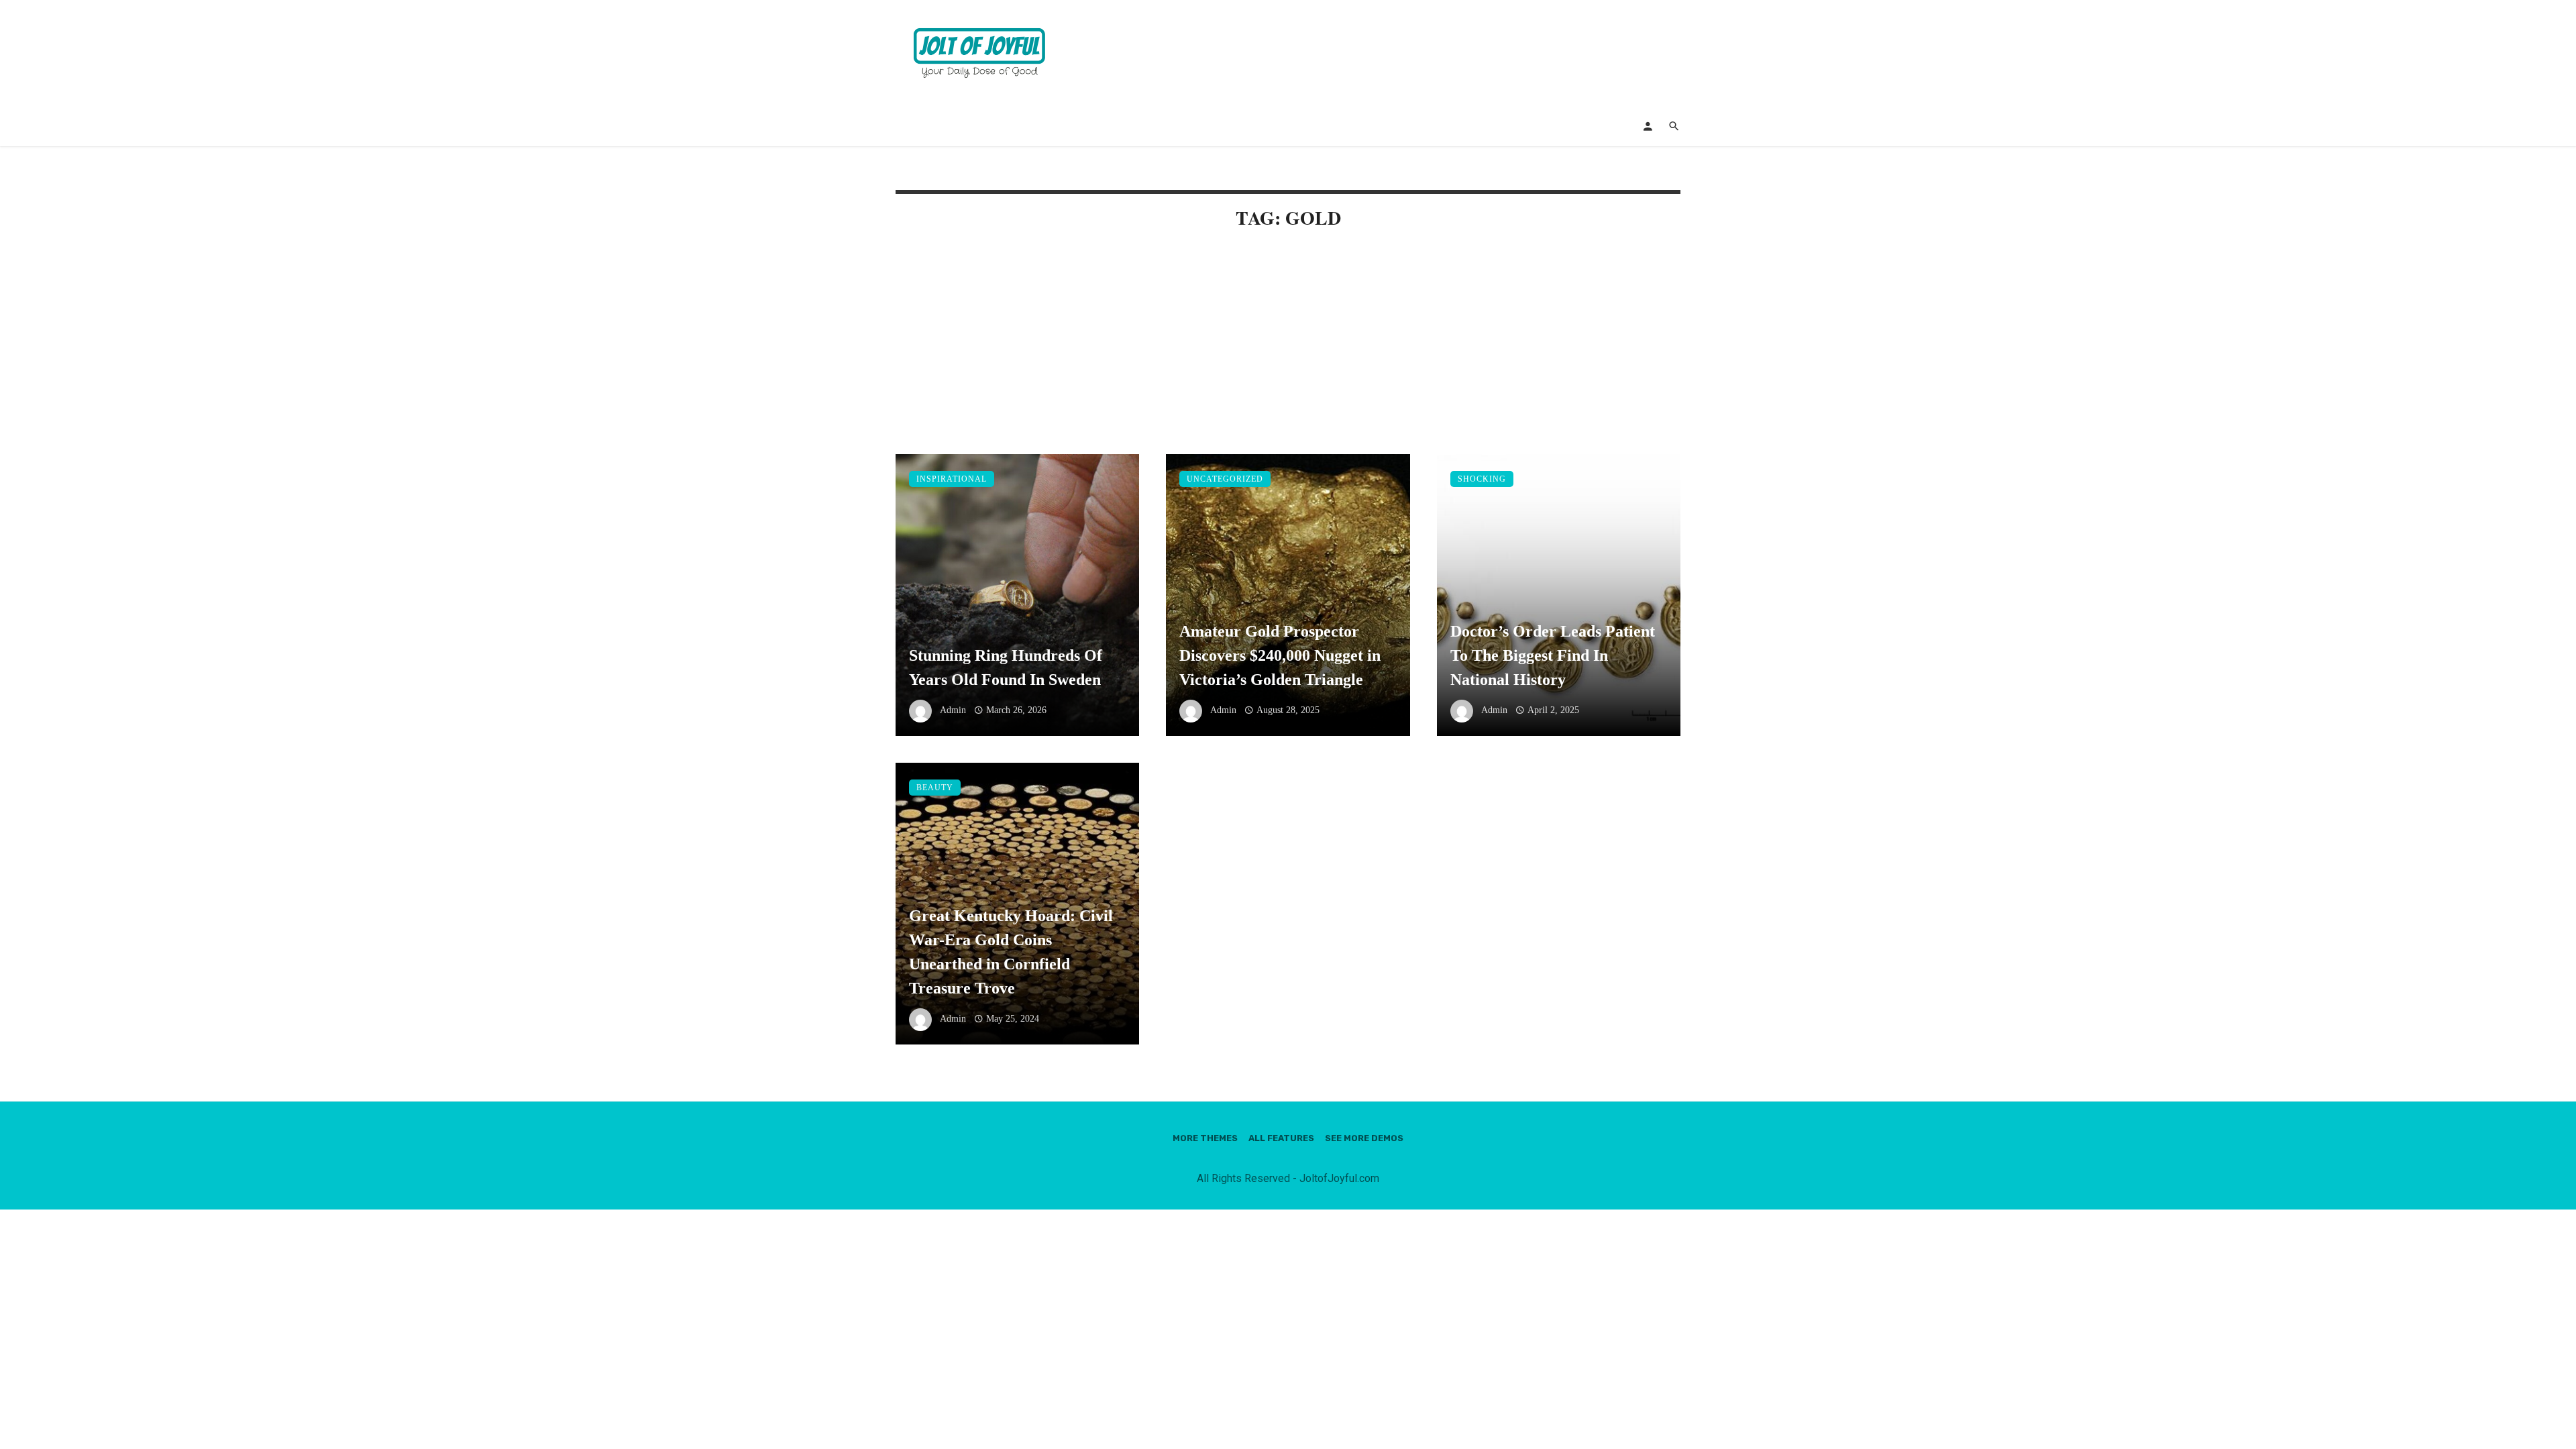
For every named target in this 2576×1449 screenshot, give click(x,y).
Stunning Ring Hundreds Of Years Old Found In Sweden (1006, 667)
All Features (1281, 1138)
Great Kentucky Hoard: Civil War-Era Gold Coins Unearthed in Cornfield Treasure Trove (1011, 952)
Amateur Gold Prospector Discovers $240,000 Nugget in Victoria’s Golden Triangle (1280, 655)
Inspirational (952, 479)
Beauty (935, 788)
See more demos (1364, 1138)
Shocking (1482, 479)
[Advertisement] (1288, 355)
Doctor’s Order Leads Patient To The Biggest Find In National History (1553, 655)
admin (953, 710)
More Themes (1205, 1138)
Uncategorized (1225, 479)
